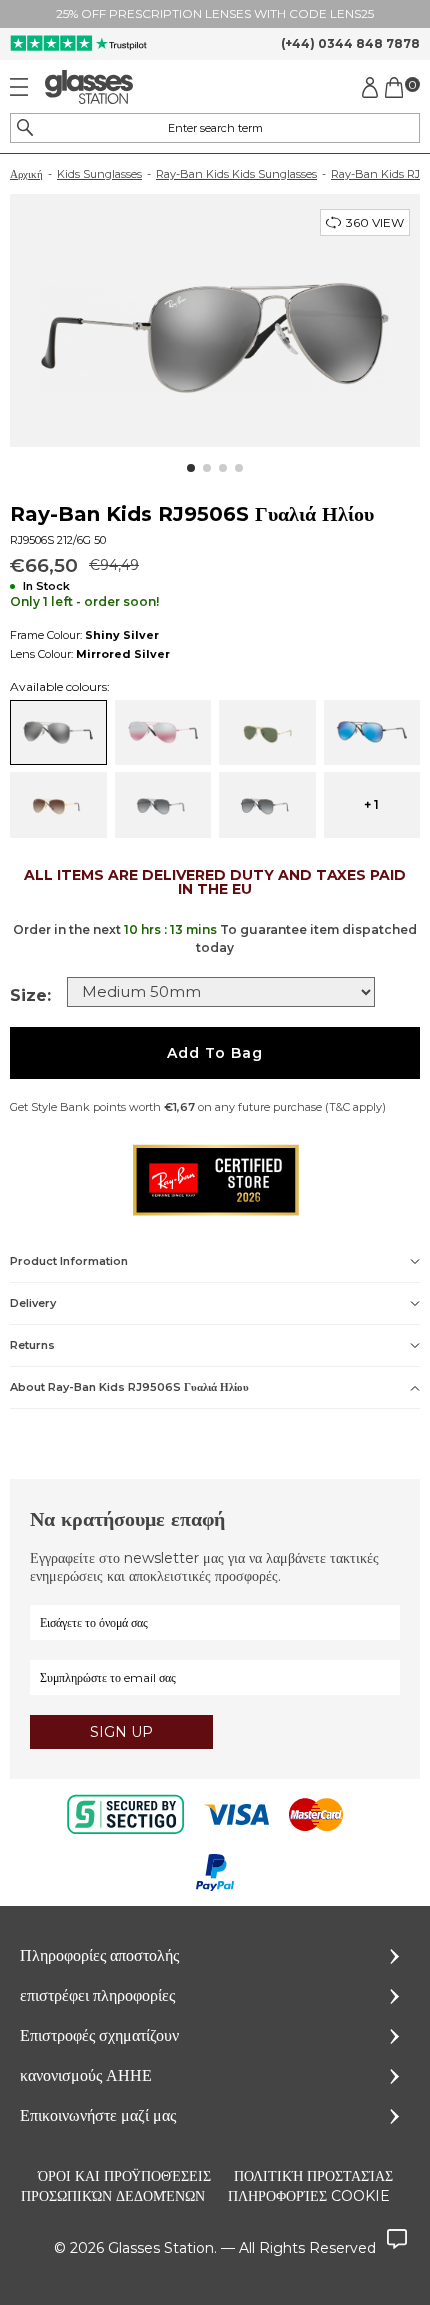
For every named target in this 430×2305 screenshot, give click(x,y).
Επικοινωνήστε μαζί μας (98, 2115)
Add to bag (215, 1053)
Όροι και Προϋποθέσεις (124, 2176)
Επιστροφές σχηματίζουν (99, 2035)
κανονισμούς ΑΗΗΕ (86, 2075)
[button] (191, 468)
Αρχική (26, 174)
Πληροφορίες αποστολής (99, 1955)
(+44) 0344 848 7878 (350, 43)
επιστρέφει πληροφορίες (97, 1995)
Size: (30, 995)
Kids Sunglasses (99, 174)
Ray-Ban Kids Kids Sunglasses (236, 174)
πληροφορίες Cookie (309, 2196)
